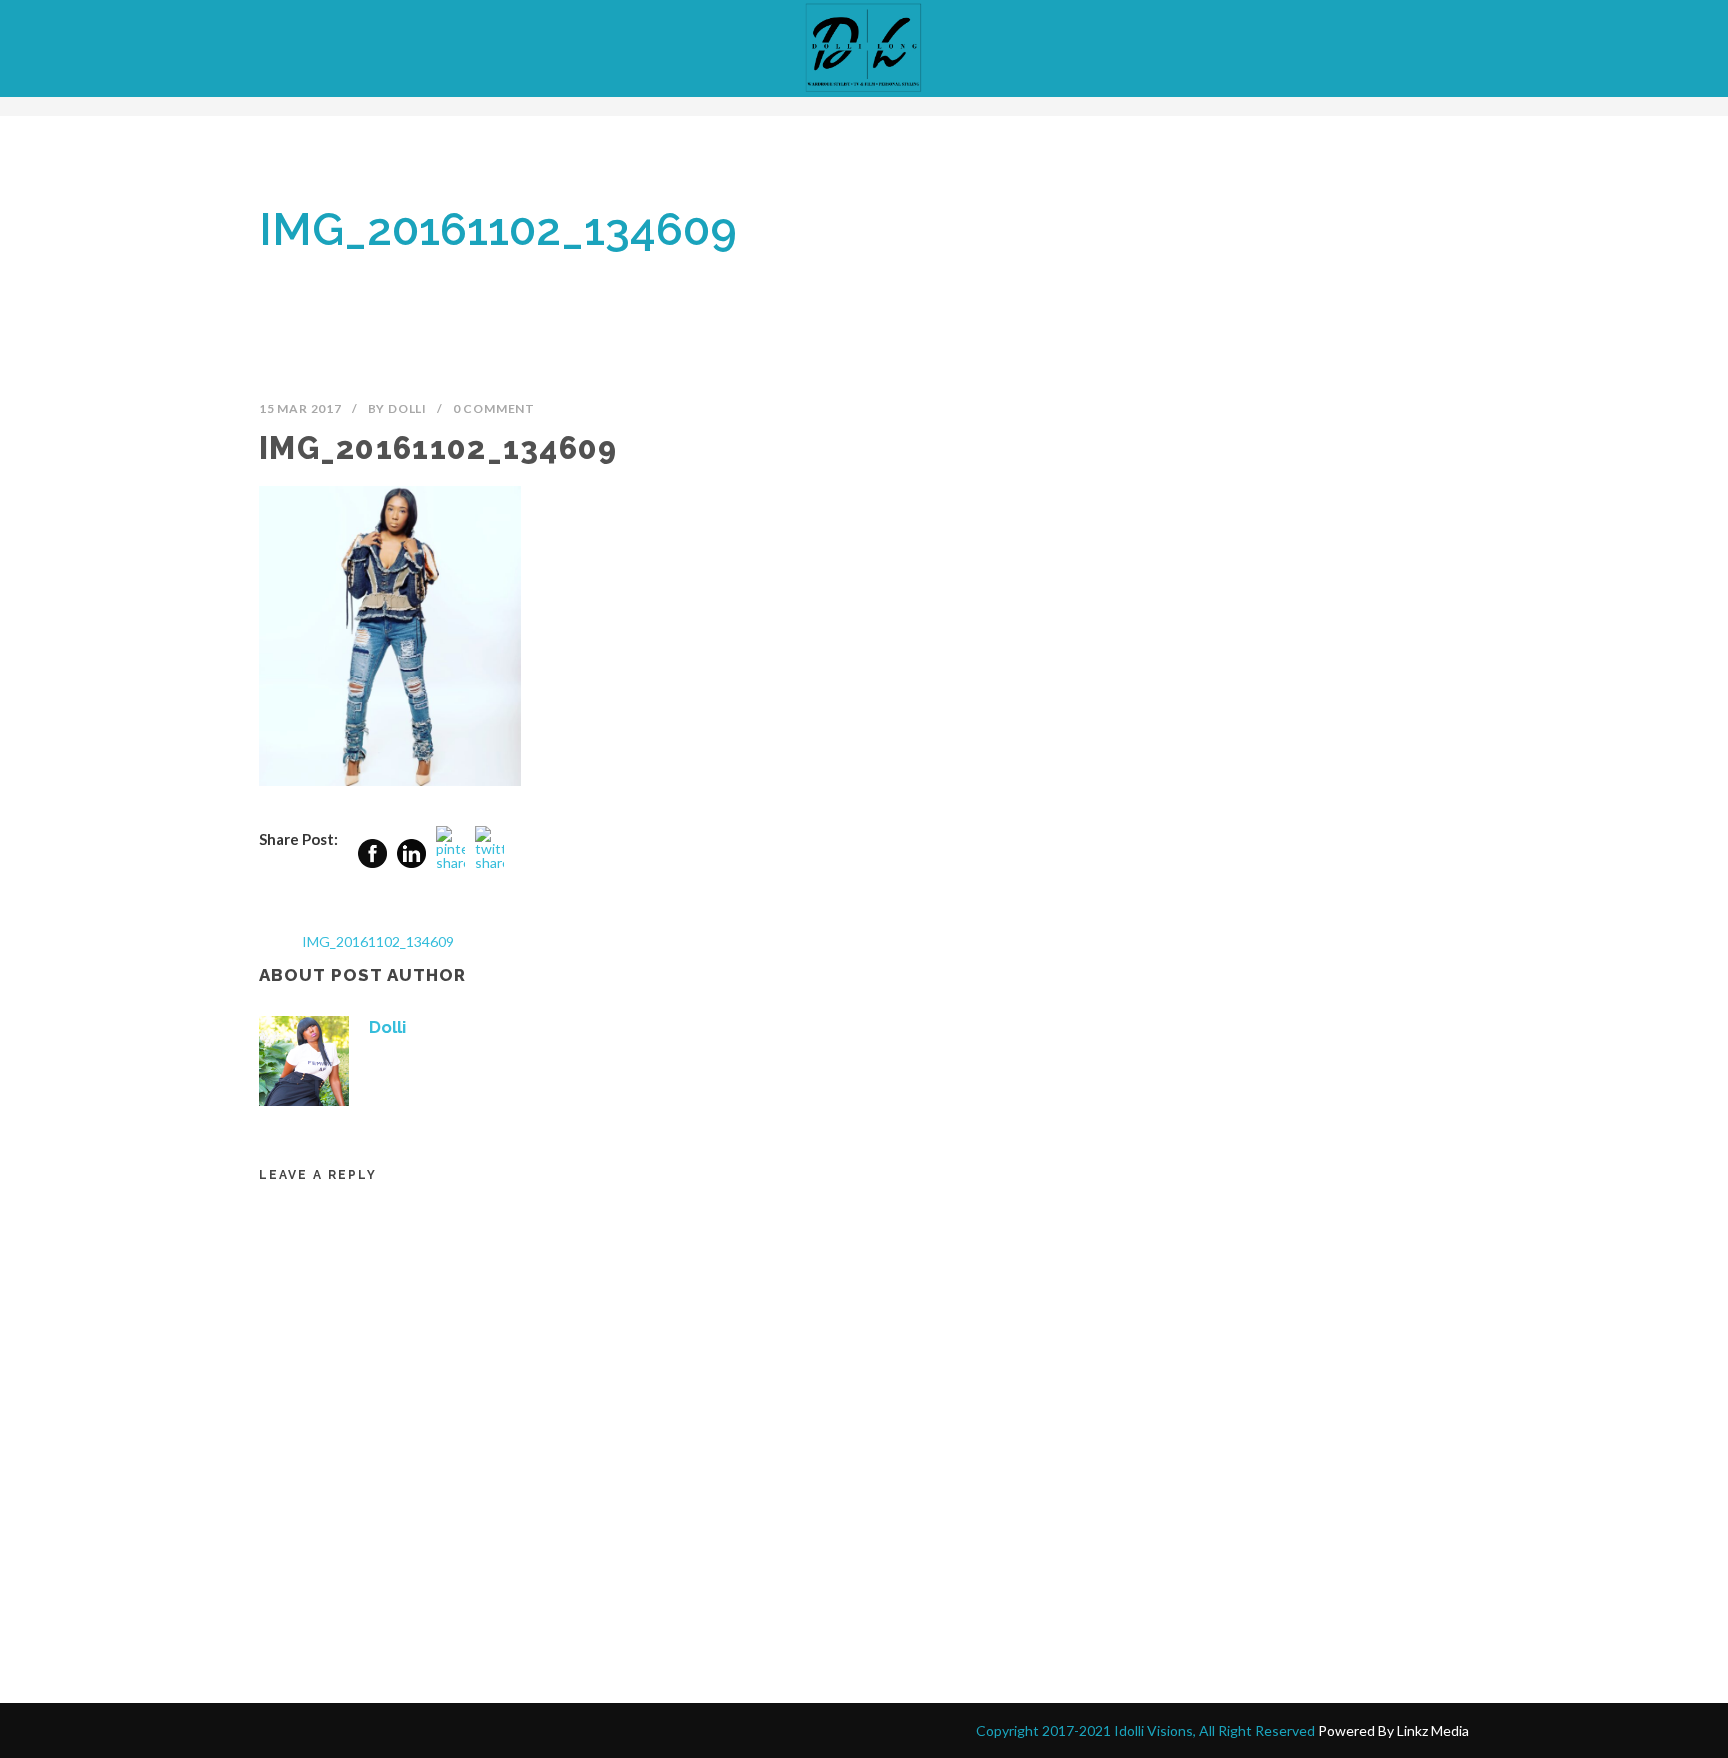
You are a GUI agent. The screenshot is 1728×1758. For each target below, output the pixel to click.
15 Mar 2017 (300, 408)
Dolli (407, 408)
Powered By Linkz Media (1393, 1730)
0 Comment (494, 408)
